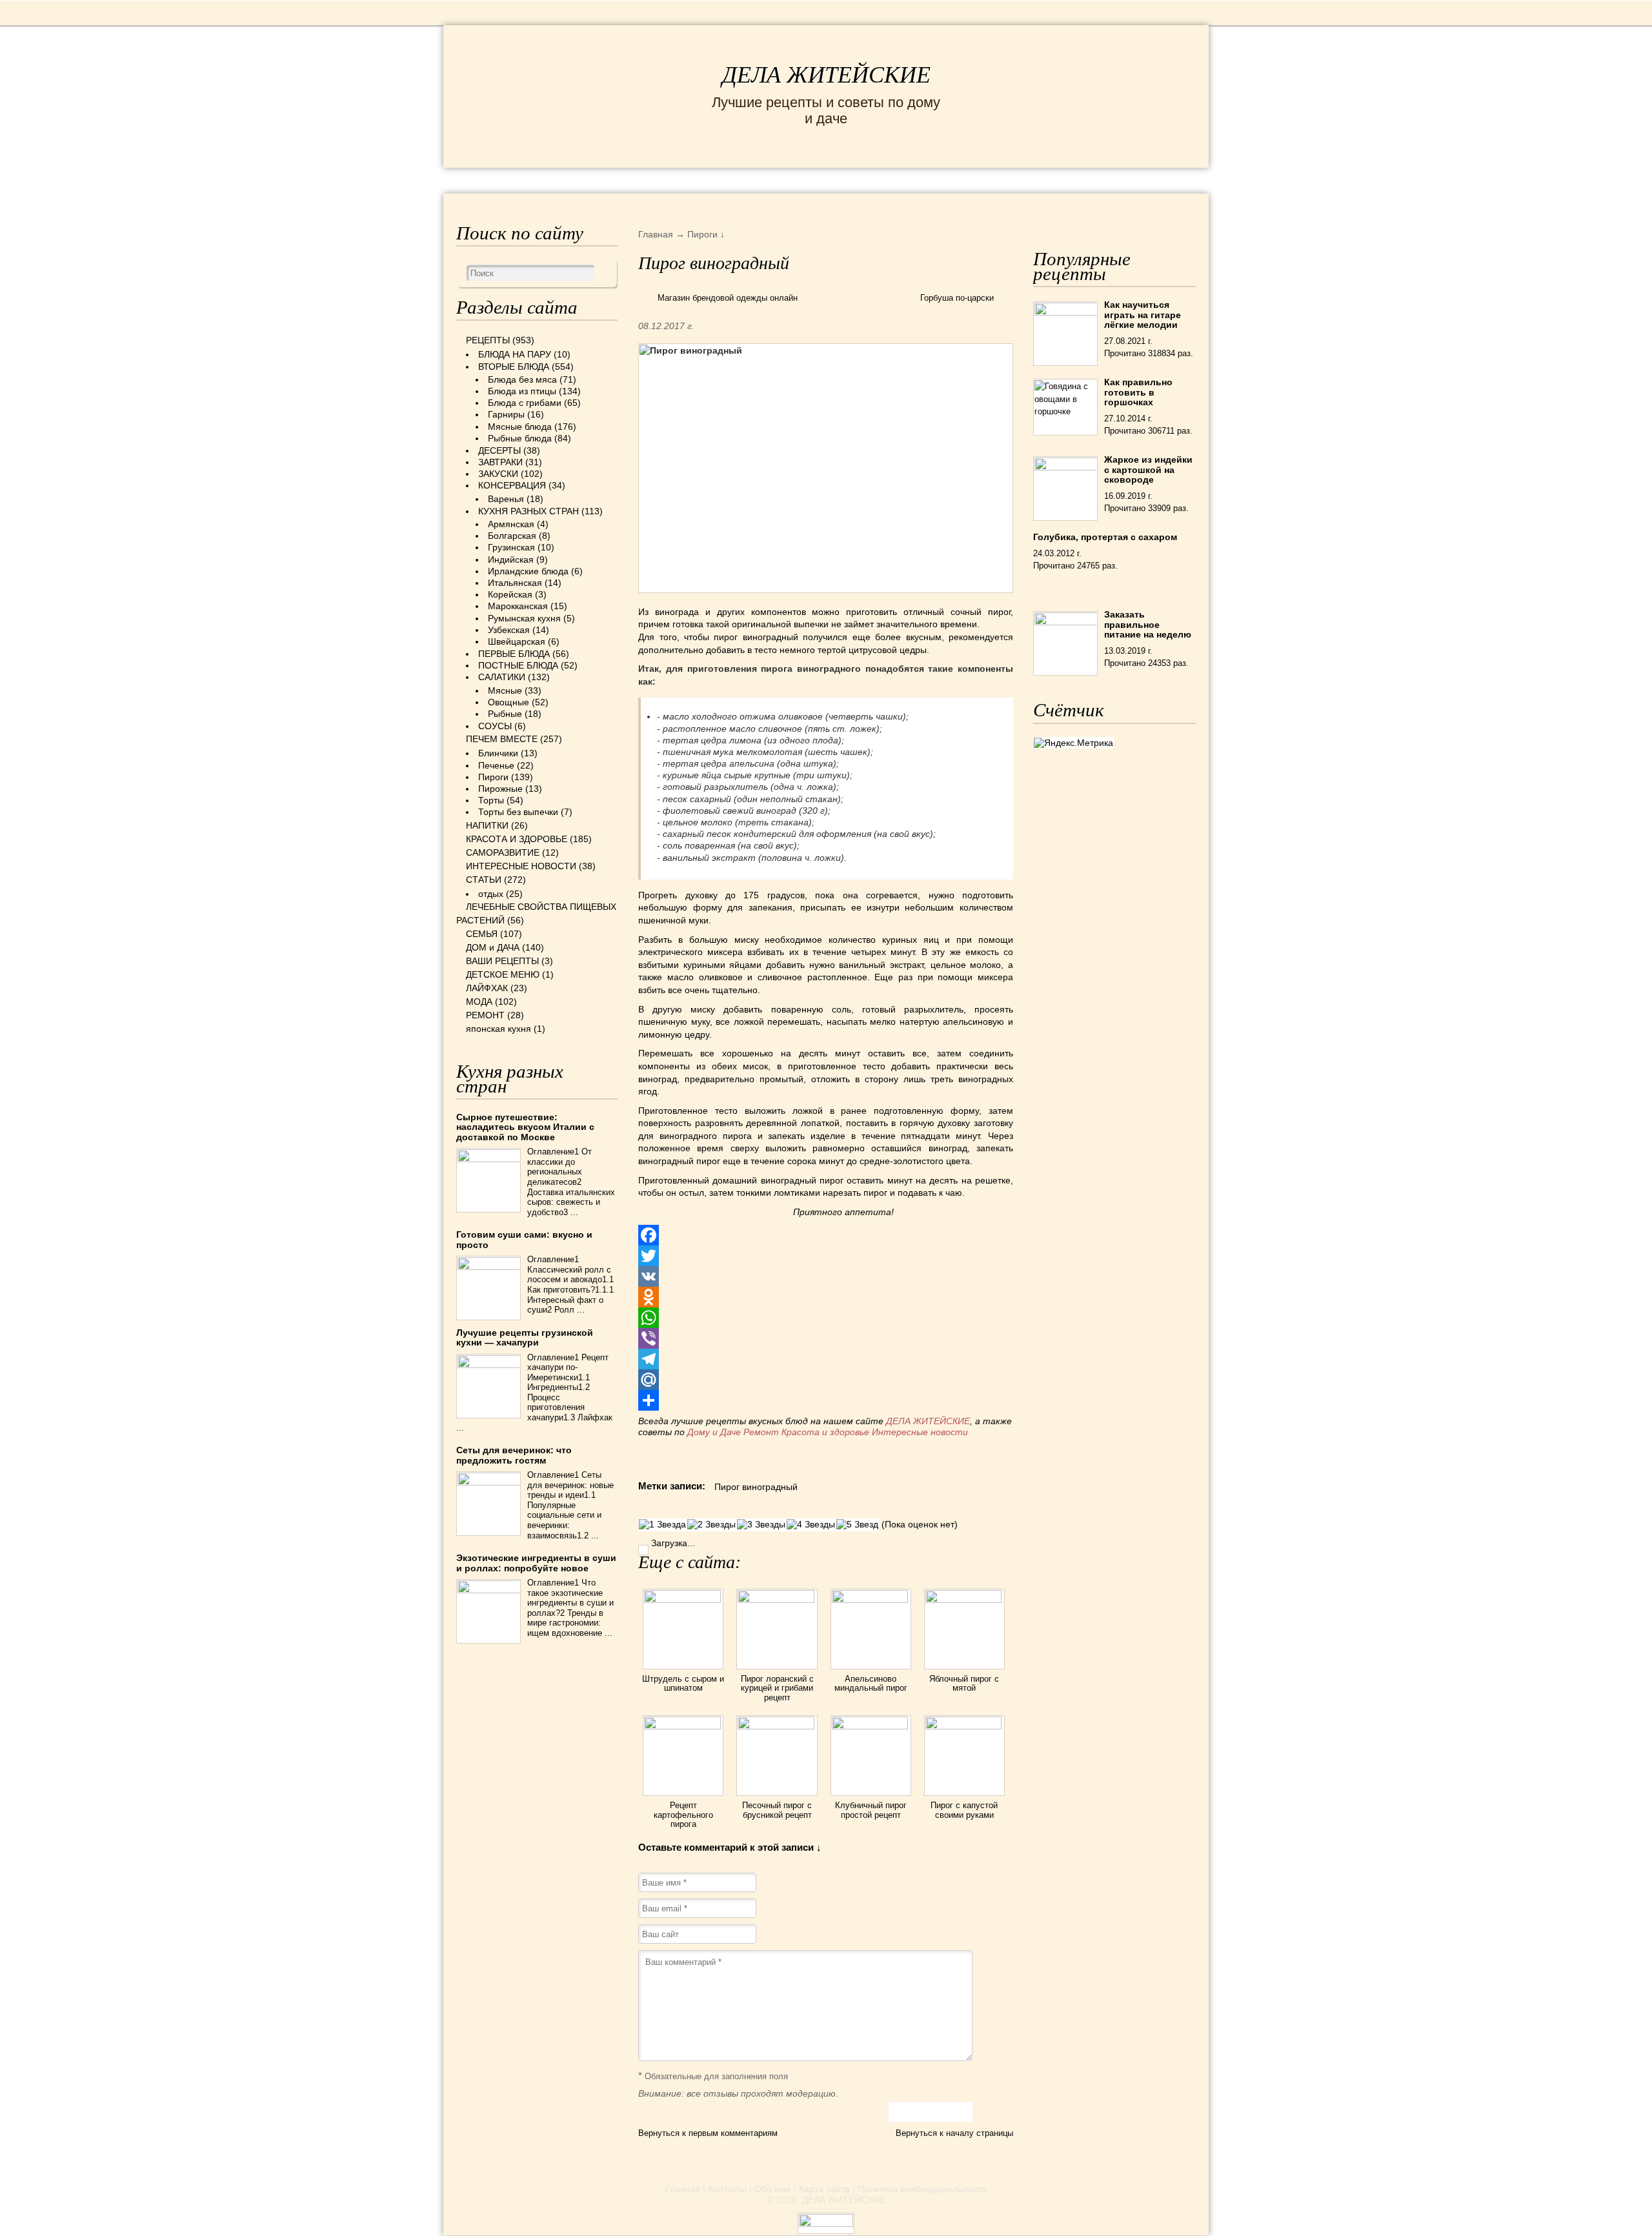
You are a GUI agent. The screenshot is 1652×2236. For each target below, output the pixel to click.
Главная (683, 2189)
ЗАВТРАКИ (500, 462)
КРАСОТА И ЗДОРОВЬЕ (603, 180)
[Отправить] (826, 1400)
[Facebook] (826, 1235)
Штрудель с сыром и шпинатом (683, 1683)
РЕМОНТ (1098, 180)
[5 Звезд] (857, 1525)
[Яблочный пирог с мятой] (964, 1600)
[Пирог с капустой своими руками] (964, 1726)
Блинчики (498, 753)
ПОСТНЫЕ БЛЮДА (518, 665)
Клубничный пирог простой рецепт (871, 1810)
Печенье (496, 765)
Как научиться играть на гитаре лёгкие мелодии (1143, 315)
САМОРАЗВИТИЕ (503, 852)
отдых (491, 894)
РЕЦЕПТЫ (484, 180)
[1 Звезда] (662, 1525)
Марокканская (518, 606)
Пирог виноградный (756, 1487)
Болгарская (512, 536)
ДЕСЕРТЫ (499, 450)
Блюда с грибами (525, 403)
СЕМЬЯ (890, 180)
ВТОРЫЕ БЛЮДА (514, 367)
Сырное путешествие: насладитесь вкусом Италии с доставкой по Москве (525, 1127)
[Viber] (826, 1338)
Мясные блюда (520, 427)
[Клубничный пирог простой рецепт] (871, 1726)
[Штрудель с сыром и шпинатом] (683, 1600)
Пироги (493, 777)
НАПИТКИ (487, 825)
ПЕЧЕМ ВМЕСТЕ (502, 739)
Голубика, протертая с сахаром (1105, 537)
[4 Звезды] (811, 1525)
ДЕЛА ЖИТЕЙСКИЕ (826, 75)
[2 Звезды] (711, 1525)
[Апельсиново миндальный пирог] (871, 1600)
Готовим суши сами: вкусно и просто (524, 1239)
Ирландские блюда (528, 571)
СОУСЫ (495, 726)
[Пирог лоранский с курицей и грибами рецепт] (777, 1600)
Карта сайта (824, 2189)
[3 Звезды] (761, 1525)
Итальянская (515, 583)
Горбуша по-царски (957, 298)
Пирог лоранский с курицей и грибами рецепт (777, 1688)
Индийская (511, 559)
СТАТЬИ (484, 880)
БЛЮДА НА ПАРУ (515, 354)
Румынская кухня (524, 618)
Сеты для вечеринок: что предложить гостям (514, 1455)
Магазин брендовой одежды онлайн (728, 298)
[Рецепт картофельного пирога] (683, 1726)
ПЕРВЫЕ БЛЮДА (514, 654)
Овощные (509, 702)
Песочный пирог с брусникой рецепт (777, 1810)
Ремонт (761, 1432)
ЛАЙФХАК (487, 988)
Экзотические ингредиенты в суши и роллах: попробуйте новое (536, 1563)
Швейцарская (517, 641)
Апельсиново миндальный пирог (871, 1683)
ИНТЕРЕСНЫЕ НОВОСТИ (772, 180)
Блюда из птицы (522, 391)
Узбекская (509, 630)
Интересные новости (921, 1432)
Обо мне (773, 2189)
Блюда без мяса (522, 379)
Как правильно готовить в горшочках (1138, 392)
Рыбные (505, 714)
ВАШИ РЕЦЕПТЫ (502, 961)
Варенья (506, 499)
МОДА (1038, 180)
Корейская (510, 594)
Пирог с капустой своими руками (964, 1810)
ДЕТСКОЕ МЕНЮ (503, 974)
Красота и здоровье (825, 1432)
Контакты (727, 2189)
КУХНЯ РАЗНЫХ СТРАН (529, 511)
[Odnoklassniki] (826, 1297)
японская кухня (499, 1029)
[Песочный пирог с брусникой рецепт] (777, 1726)
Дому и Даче (714, 1432)
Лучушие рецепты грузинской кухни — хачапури (525, 1337)
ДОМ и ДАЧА (966, 180)
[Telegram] (826, 1359)
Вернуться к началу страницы (954, 2133)
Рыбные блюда (520, 438)
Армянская (511, 524)
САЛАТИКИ (502, 677)
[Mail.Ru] (826, 1380)
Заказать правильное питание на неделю (1148, 624)
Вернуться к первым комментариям (708, 2133)
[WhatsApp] (826, 1318)
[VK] (826, 1276)
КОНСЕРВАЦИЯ (512, 485)
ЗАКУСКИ (498, 474)
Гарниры (506, 414)
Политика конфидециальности (922, 2189)
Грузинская (511, 547)
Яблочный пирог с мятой (964, 1683)
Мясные (505, 690)
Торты (491, 800)
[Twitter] (826, 1256)
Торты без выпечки (518, 812)
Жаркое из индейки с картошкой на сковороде (1148, 469)
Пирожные (500, 789)
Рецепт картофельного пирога (683, 1815)
